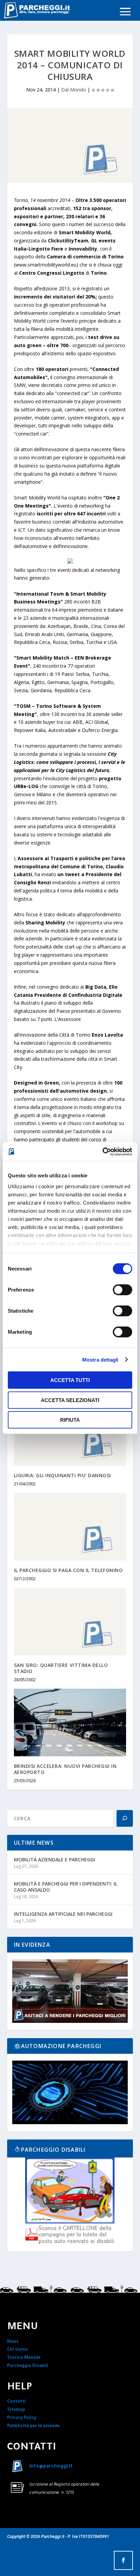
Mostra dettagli (100, 1359)
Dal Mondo (74, 90)
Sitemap (16, 2410)
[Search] (125, 1818)
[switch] (122, 1290)
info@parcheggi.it (51, 2467)
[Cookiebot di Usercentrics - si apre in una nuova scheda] (102, 1151)
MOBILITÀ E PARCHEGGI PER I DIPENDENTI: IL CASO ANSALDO (66, 1887)
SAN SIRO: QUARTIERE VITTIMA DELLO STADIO (61, 1668)
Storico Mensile (24, 2358)
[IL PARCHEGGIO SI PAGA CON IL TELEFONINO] (70, 1526)
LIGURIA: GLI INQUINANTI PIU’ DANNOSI (63, 1475)
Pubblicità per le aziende (33, 2426)
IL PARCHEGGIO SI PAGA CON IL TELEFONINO (68, 1570)
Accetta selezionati (70, 1400)
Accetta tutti (70, 1380)
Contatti (16, 2402)
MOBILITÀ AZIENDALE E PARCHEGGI (55, 1860)
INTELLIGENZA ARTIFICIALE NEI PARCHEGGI (63, 1914)
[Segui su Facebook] (123, 2560)
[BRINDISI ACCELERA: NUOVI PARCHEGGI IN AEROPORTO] (70, 1722)
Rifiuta (70, 1420)
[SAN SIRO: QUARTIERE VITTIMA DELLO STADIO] (70, 1621)
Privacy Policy (22, 2418)
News (13, 2342)
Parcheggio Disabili (28, 2366)
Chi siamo (17, 2350)
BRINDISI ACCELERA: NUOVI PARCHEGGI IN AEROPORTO (65, 1769)
